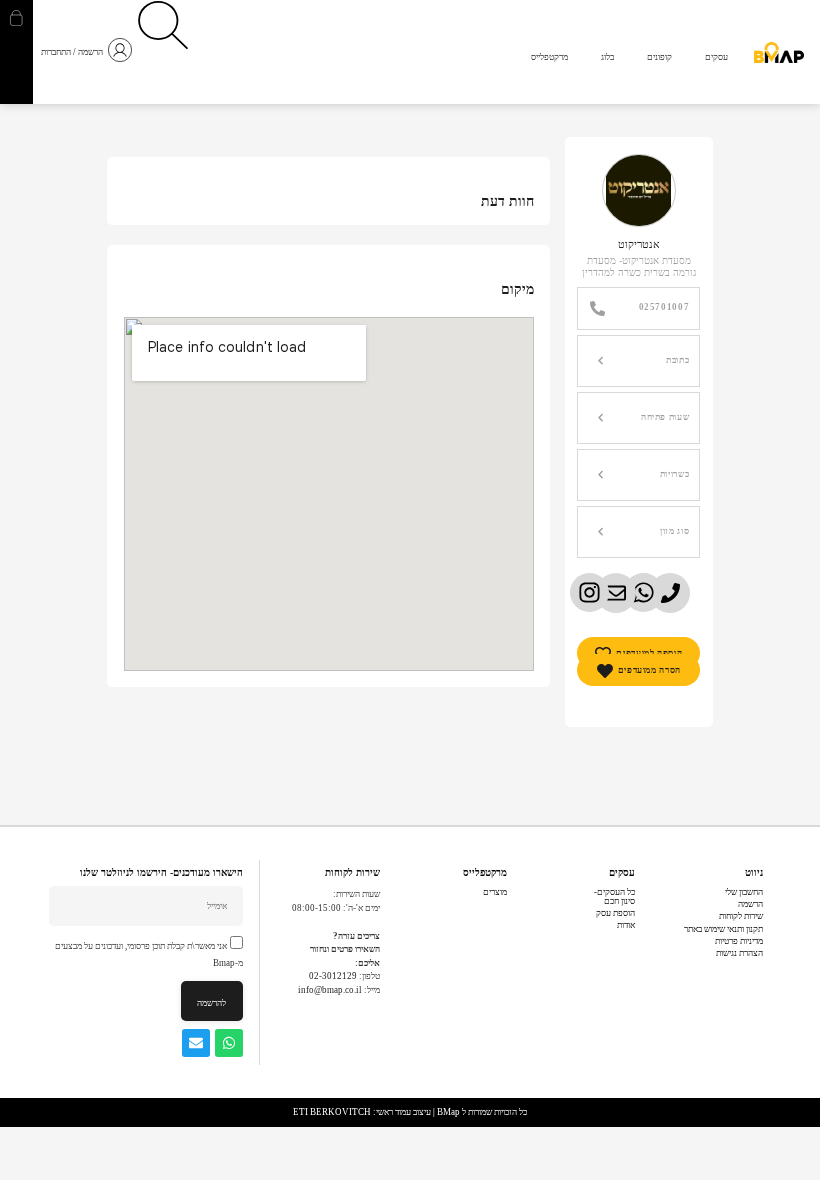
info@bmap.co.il (330, 990)
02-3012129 (333, 976)
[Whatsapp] (229, 1043)
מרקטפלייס (485, 872)
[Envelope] (196, 1043)
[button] (638, 361)
